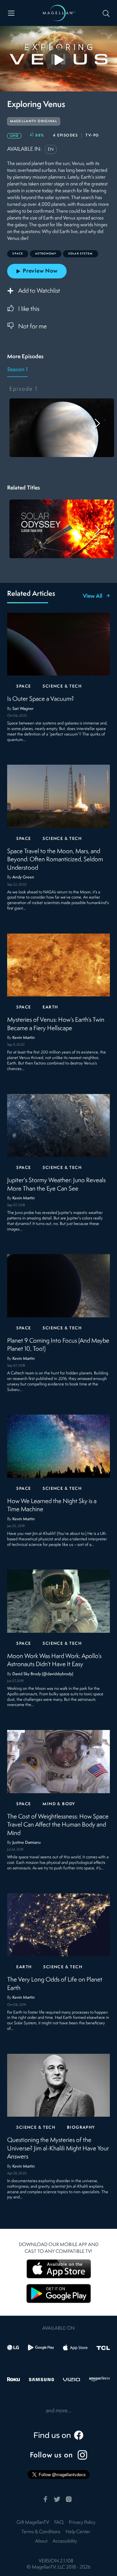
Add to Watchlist (39, 291)
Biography (81, 2128)
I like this (29, 309)
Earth (50, 1007)
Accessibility (65, 2541)
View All (93, 596)
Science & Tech (62, 686)
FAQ (59, 2523)
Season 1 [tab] (17, 370)
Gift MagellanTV (33, 2523)
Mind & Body (59, 1804)
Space (24, 686)
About (41, 2541)
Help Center (78, 2532)
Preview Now (40, 271)
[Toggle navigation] (11, 13)
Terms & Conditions (41, 2532)
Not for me (32, 327)
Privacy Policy (82, 2523)
